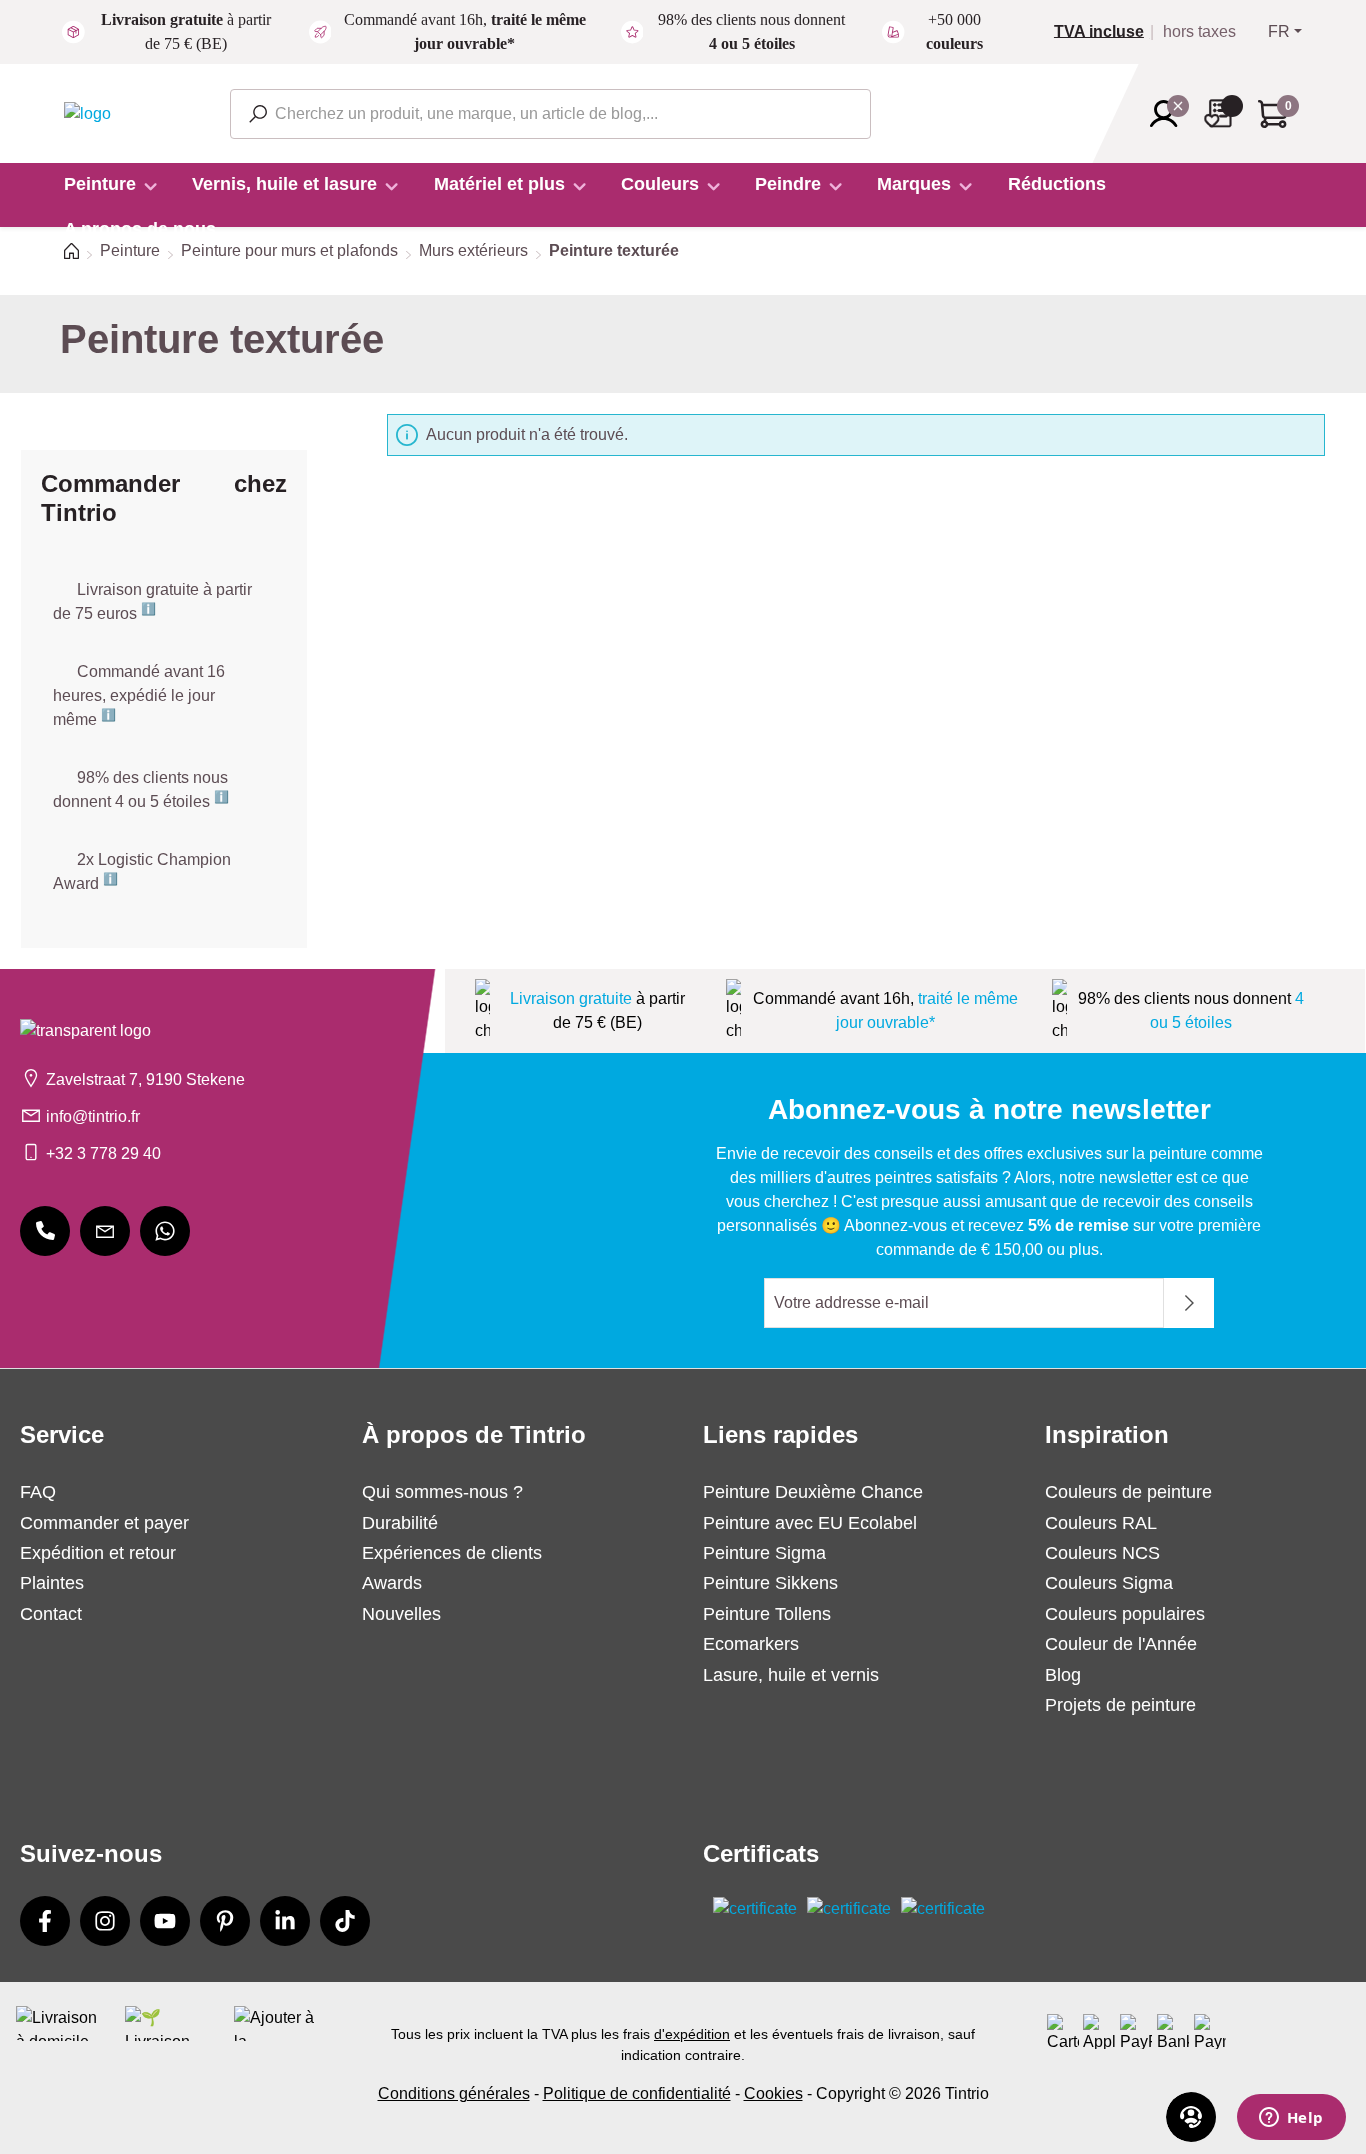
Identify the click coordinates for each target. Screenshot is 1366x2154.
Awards (392, 1583)
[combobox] (550, 114)
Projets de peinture (1120, 1705)
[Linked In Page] (285, 1921)
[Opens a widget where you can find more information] (1291, 2119)
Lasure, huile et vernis (791, 1675)
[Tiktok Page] (345, 1921)
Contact (51, 1614)
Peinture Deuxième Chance (813, 1492)
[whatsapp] (165, 1231)
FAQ (38, 1492)
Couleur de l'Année (1121, 1644)
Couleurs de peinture (1128, 1492)
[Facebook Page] (45, 1921)
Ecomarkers (751, 1644)
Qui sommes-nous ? (442, 1492)
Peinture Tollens (767, 1614)
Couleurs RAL (1101, 1523)
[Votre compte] (1170, 114)
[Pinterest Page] (225, 1921)
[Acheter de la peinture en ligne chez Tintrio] (87, 112)
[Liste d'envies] (1224, 113)
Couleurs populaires (1125, 1614)
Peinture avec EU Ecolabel (810, 1523)
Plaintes (52, 1583)
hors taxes (1199, 32)
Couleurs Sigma (1109, 1583)
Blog (1063, 1675)
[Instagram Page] (105, 1921)
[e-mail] (105, 1231)
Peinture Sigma (764, 1553)
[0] (1107, 32)
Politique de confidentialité (637, 2093)
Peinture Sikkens (770, 1583)
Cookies (773, 2093)
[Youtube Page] (165, 1921)
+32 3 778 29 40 (103, 1153)
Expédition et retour (98, 1553)
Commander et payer (104, 1523)
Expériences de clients (452, 1553)
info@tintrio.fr (93, 1116)
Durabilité (400, 1523)
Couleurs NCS (1102, 1553)
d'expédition (692, 2034)
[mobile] (45, 1231)
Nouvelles (401, 1614)
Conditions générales (454, 2093)
